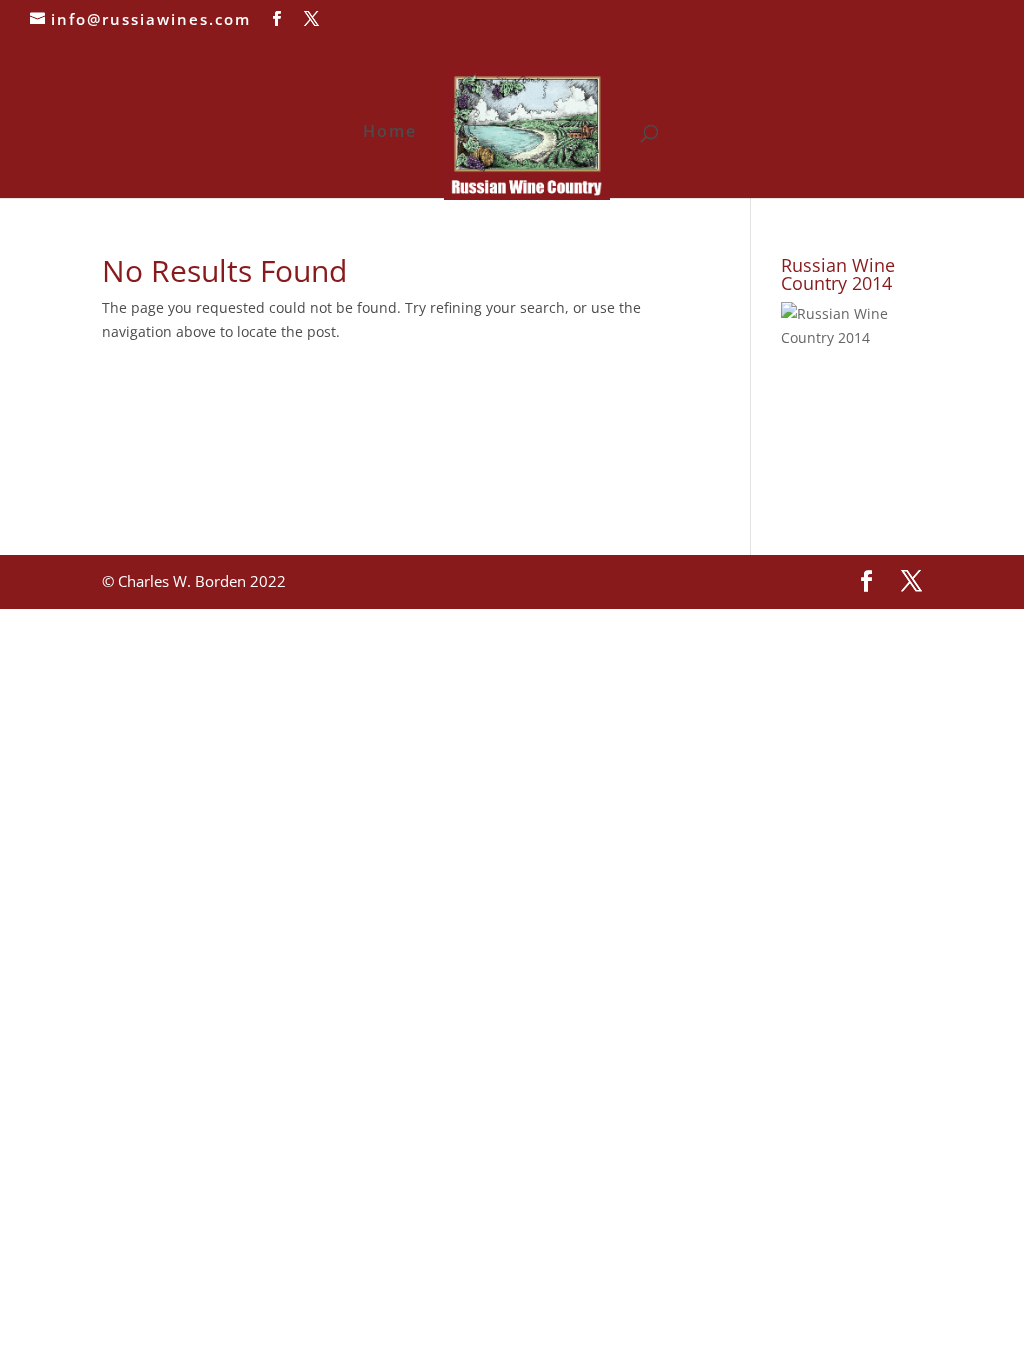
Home (390, 133)
